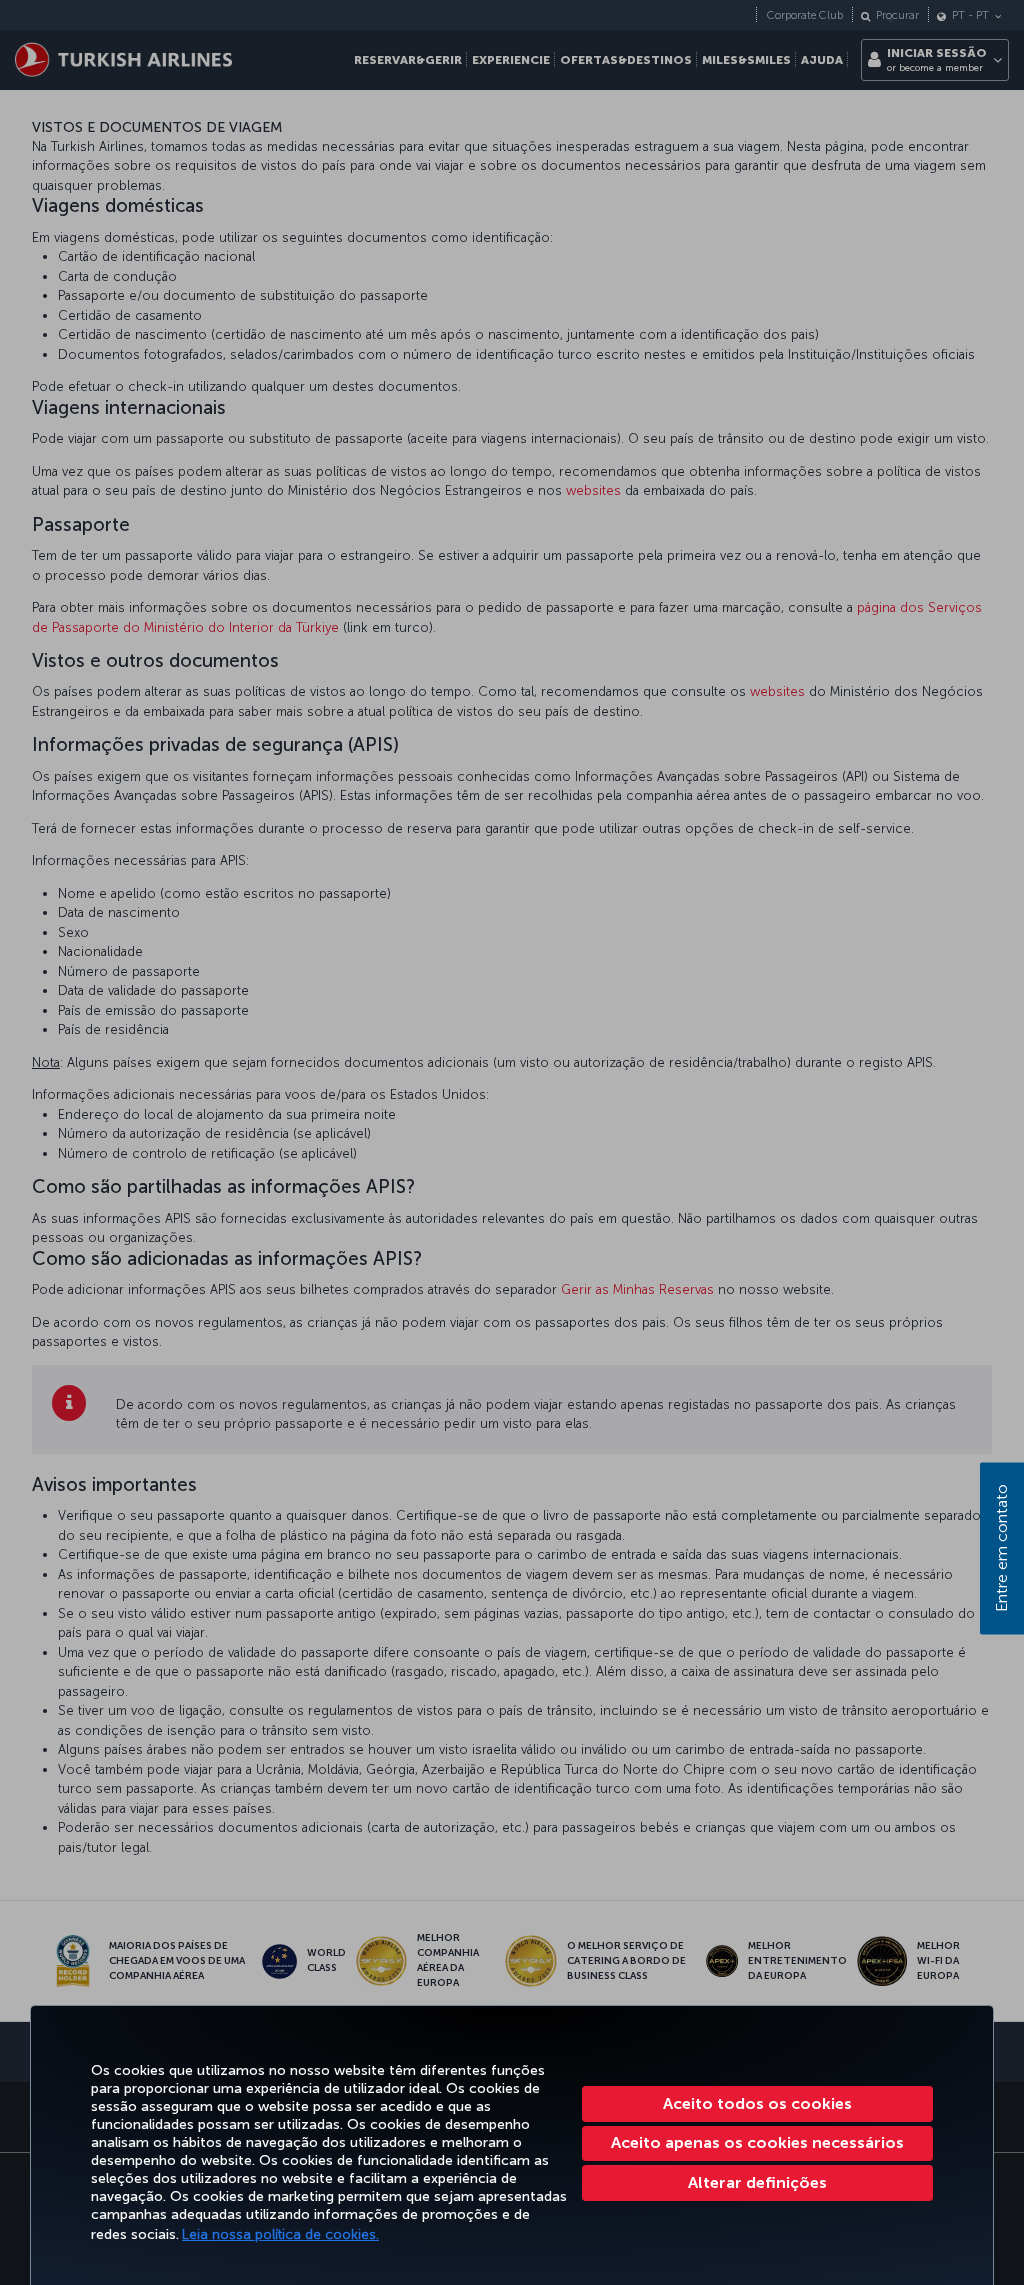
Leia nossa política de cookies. (280, 2234)
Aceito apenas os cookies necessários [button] (757, 2142)
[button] (757, 2183)
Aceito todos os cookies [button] (757, 2103)
